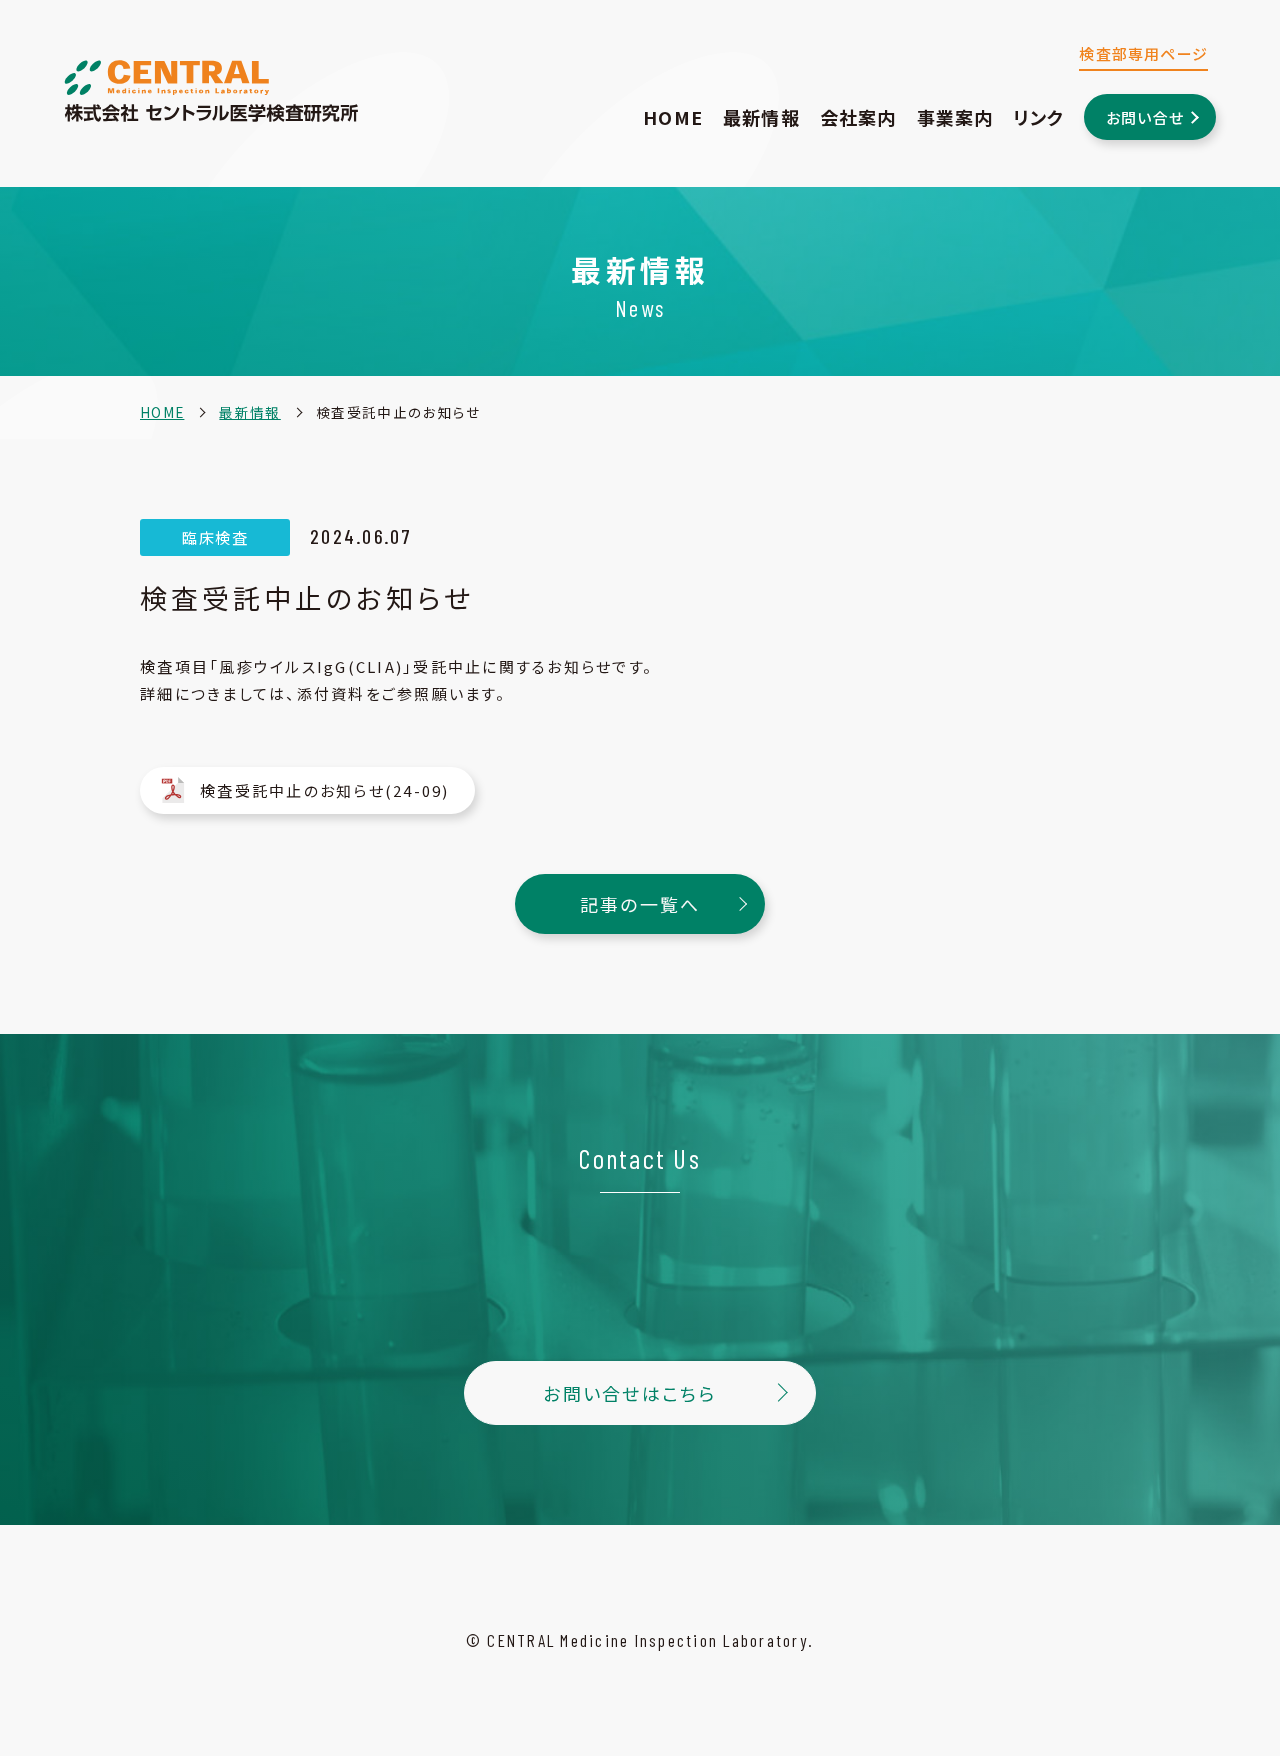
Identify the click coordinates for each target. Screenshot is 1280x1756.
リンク (1038, 117)
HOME (673, 117)
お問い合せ (1145, 117)
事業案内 (955, 117)
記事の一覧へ (640, 904)
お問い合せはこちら (629, 1393)
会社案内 (858, 117)
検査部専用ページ (1143, 53)
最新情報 (761, 117)
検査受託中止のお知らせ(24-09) (325, 790)
